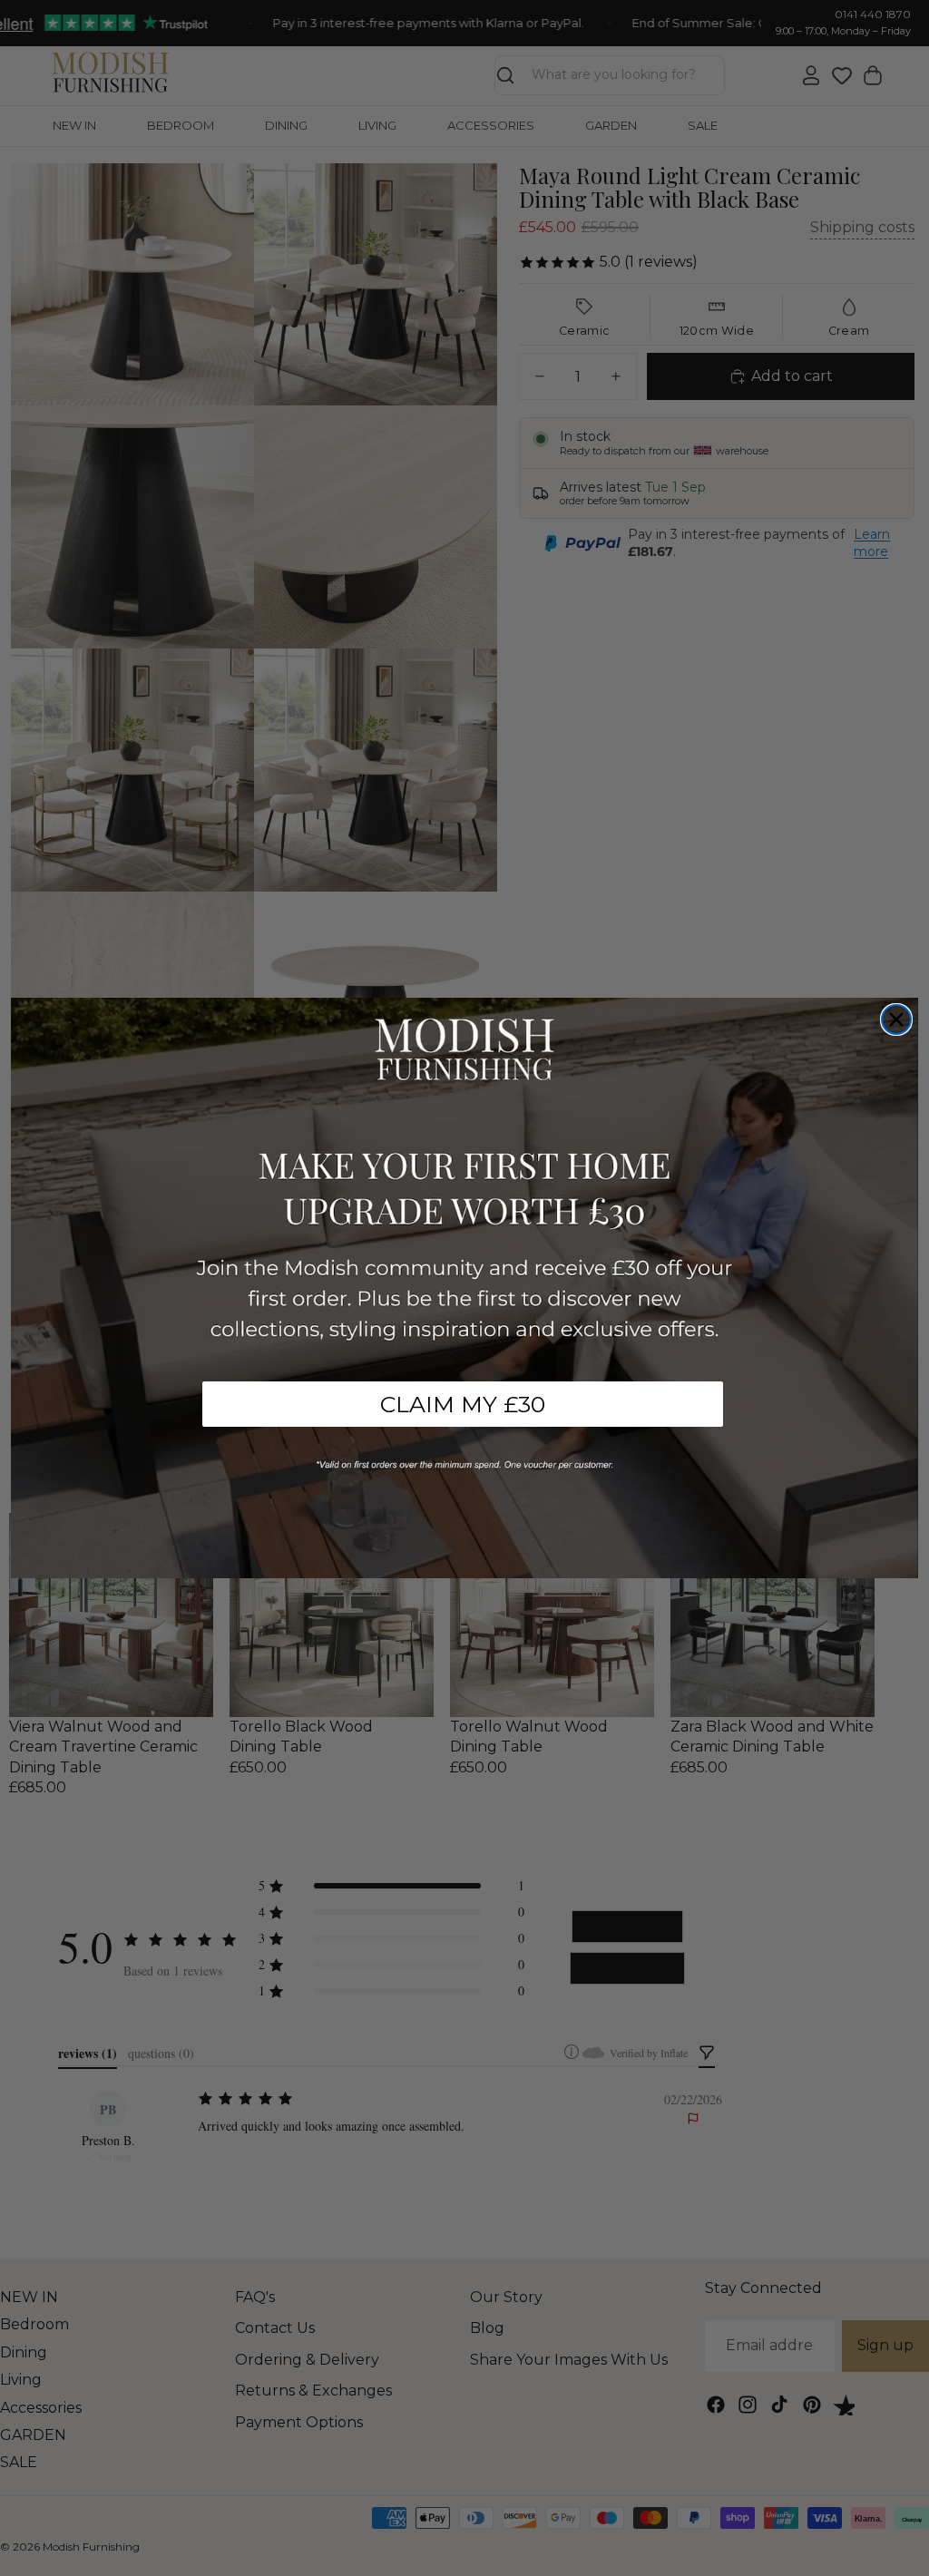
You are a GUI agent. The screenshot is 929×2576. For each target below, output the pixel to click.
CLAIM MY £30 (463, 1404)
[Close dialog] (896, 1020)
